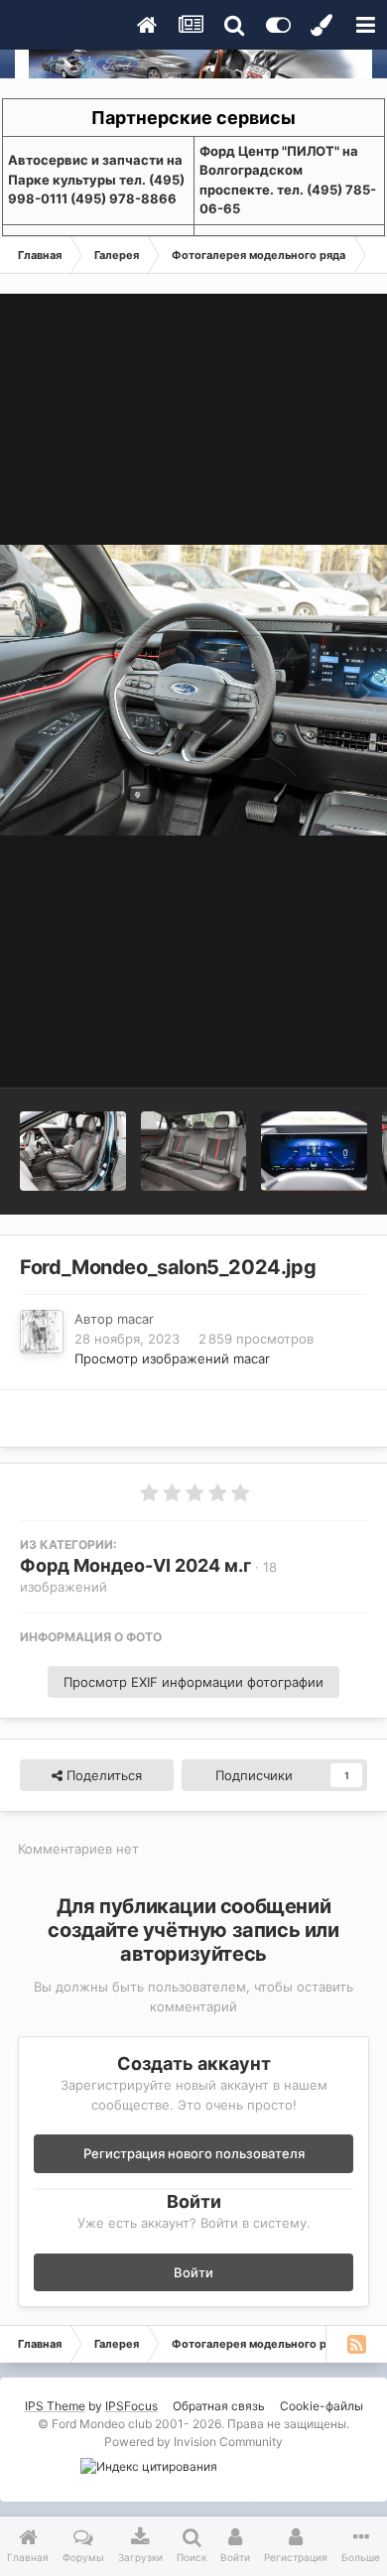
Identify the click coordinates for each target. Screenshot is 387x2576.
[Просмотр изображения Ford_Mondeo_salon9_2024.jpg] (73, 1151)
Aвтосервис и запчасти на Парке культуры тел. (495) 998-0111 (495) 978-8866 (96, 179)
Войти (193, 2272)
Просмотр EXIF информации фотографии (193, 1682)
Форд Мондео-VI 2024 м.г (135, 1565)
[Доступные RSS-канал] (356, 2344)
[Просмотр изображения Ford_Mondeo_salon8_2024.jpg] (194, 1151)
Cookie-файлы (322, 2406)
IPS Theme (55, 2406)
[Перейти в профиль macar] (42, 1332)
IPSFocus (131, 2406)
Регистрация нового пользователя (194, 2153)
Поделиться (102, 1775)
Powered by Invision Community (193, 2442)
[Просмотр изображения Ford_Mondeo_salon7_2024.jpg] (314, 1151)
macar (135, 1319)
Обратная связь (219, 2406)
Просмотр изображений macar (172, 1358)
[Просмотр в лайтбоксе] (193, 690)
